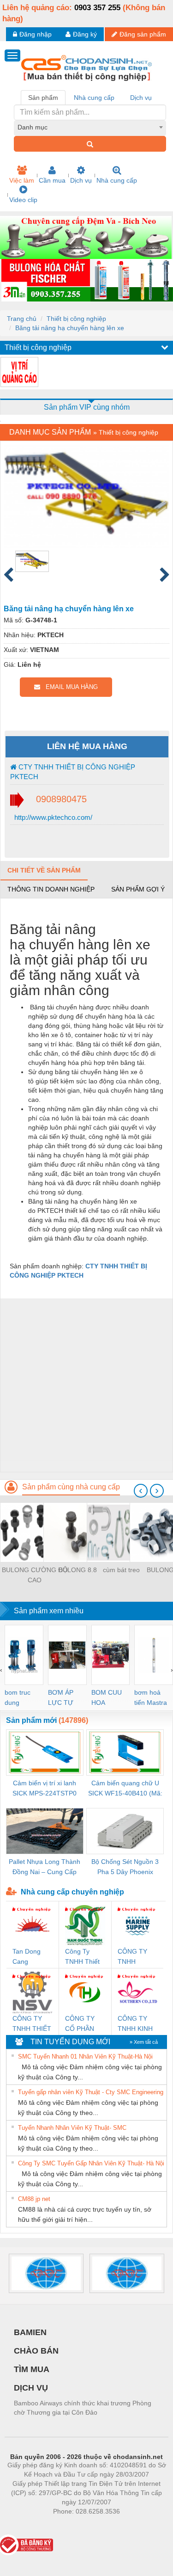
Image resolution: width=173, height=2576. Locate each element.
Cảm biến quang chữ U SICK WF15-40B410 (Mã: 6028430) (125, 1789)
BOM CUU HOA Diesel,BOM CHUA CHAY (110, 1698)
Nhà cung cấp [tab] (94, 98)
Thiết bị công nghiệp (76, 319)
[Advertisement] (86, 1385)
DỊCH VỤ (31, 2388)
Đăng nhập (36, 34)
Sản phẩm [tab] (43, 98)
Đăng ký (85, 34)
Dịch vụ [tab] (141, 98)
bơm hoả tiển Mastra (151, 1697)
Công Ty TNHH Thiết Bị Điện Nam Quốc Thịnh (83, 1957)
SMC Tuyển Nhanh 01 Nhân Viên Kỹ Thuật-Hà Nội (85, 2056)
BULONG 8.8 (78, 1570)
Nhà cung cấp (117, 180)
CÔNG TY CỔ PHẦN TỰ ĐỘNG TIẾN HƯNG (83, 2024)
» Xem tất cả (144, 2042)
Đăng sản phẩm (143, 34)
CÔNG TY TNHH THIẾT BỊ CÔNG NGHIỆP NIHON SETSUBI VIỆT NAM (32, 2024)
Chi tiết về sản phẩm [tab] (44, 870)
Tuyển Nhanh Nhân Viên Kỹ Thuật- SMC (72, 2128)
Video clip (23, 200)
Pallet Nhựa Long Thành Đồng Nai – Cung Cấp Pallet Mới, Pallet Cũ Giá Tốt (45, 1867)
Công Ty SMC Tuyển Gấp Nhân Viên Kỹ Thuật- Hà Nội (91, 2163)
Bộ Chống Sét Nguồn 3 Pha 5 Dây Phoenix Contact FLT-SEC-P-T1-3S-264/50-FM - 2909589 (125, 1867)
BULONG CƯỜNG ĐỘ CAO (35, 1575)
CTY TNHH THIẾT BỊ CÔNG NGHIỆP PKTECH (73, 772)
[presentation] (141, 1491)
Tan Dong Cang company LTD (27, 1957)
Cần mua (52, 180)
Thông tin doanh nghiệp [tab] (51, 889)
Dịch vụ (81, 180)
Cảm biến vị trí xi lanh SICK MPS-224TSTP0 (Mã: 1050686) (45, 1789)
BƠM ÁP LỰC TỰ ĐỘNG (61, 1698)
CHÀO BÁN (36, 2351)
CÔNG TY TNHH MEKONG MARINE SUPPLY (132, 1957)
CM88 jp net (34, 2199)
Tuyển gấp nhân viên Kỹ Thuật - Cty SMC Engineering (91, 2092)
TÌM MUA (32, 2369)
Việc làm (22, 180)
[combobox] (90, 127)
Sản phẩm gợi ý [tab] (138, 889)
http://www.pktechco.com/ (52, 817)
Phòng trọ (26, 2525)
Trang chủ (22, 319)
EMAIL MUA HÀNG (69, 687)
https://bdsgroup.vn (74, 2525)
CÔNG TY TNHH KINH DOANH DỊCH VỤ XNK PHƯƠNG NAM (135, 2024)
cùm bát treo (121, 1570)
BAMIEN (30, 2332)
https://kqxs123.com (132, 2525)
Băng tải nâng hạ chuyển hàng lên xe (70, 328)
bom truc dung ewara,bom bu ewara (21, 1698)
